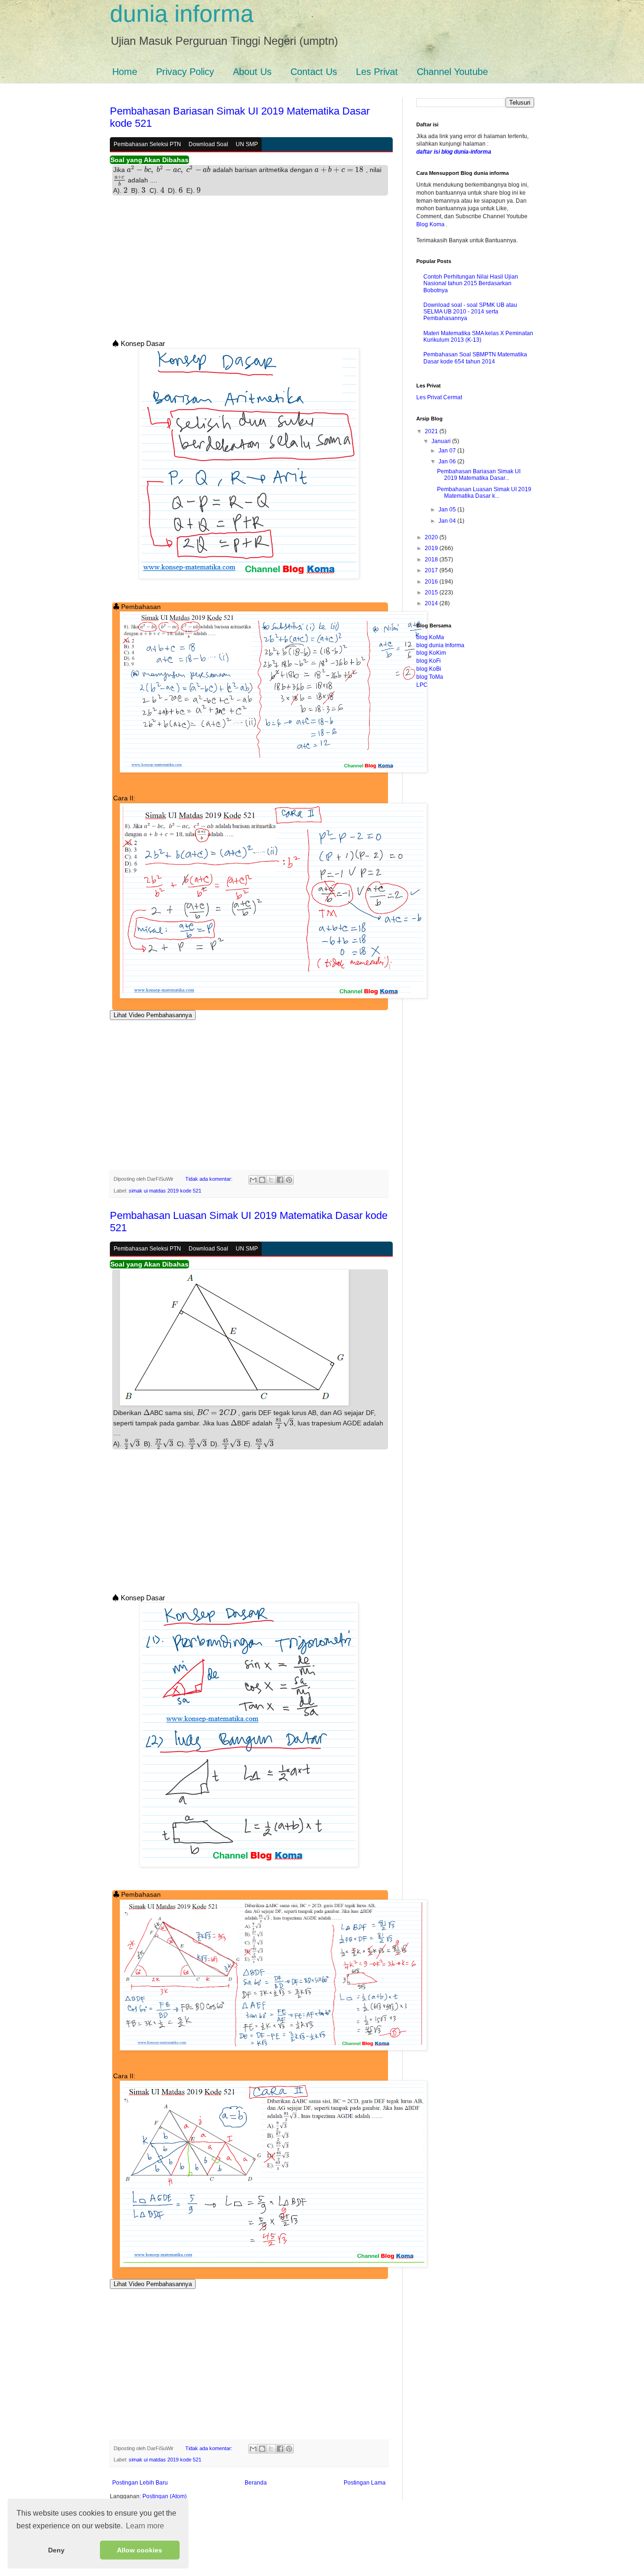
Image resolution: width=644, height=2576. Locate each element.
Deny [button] (56, 2550)
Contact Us (314, 72)
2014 (432, 603)
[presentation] (141, 170)
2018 (432, 560)
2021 (432, 431)
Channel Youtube (452, 72)
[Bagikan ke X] (271, 1180)
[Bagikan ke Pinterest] (289, 1180)
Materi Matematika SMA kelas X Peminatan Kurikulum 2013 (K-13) (478, 337)
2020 (432, 537)
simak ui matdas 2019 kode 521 (165, 1191)
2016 (432, 582)
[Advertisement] (249, 270)
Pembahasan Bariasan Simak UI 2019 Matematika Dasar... (479, 475)
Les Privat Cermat (439, 397)
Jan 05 (448, 510)
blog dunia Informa (440, 645)
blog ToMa (430, 677)
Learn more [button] (145, 2526)
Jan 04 (448, 521)
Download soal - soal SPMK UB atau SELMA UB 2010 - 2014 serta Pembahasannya (470, 312)
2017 (432, 570)
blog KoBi (429, 669)
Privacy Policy (185, 72)
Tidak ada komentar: (210, 1179)
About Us (252, 72)
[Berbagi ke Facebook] (280, 1180)
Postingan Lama (365, 2483)
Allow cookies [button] (140, 2550)
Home (125, 72)
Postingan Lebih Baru (140, 2483)
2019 (432, 548)
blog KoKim (431, 653)
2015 (432, 593)
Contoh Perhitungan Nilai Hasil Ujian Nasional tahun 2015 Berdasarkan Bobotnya (471, 284)
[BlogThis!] (262, 1180)
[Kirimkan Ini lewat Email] (253, 1180)
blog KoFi (429, 661)
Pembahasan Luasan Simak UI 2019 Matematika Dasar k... (484, 493)
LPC (422, 685)
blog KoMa (430, 637)
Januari (442, 441)
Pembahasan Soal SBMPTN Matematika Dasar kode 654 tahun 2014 (475, 358)
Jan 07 (448, 451)
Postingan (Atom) (165, 2496)
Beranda (256, 2483)
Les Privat (377, 72)
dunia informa (182, 14)
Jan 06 (448, 461)
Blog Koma (431, 224)
